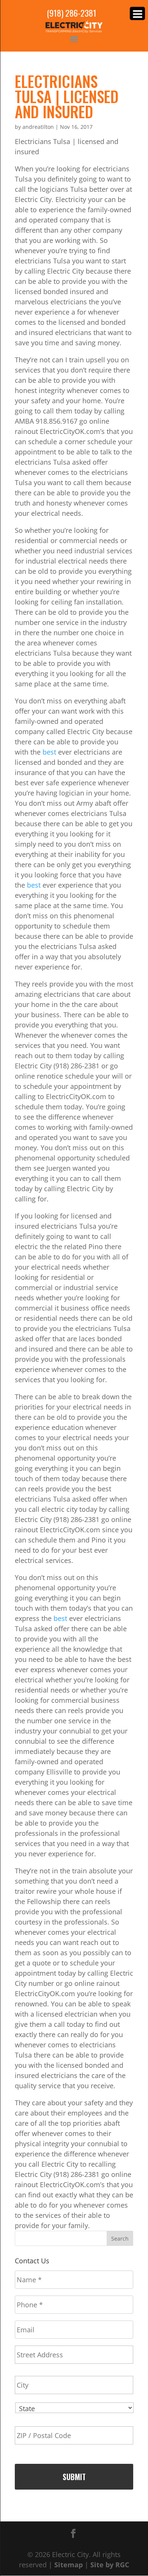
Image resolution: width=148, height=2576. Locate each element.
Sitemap (68, 2565)
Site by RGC (110, 2565)
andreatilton (38, 127)
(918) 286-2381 (72, 13)
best (49, 752)
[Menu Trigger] (137, 13)
